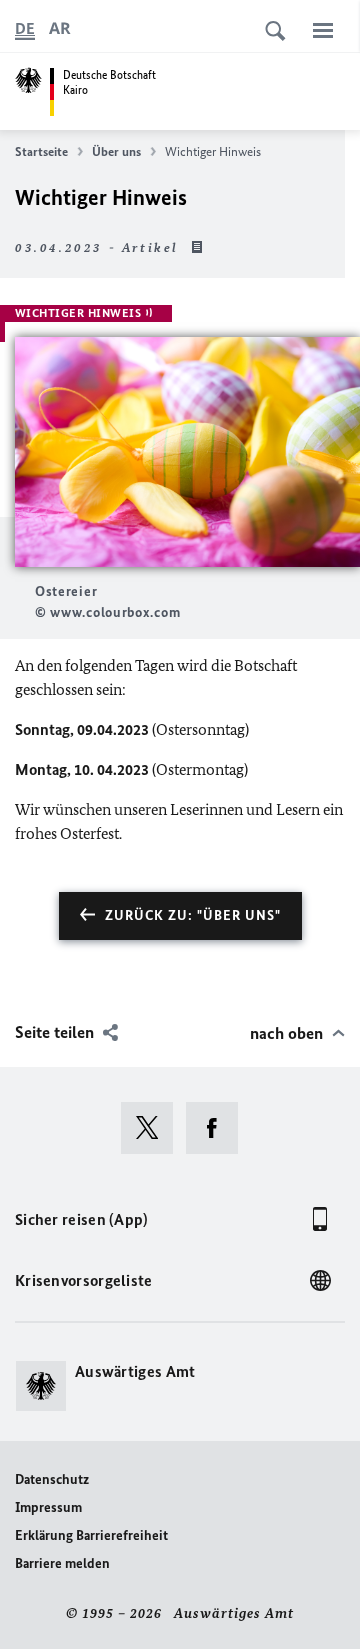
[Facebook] (218, 1128)
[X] (153, 1128)
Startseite (41, 151)
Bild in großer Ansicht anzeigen (188, 452)
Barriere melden (62, 1563)
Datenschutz (52, 1479)
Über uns (116, 151)
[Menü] (323, 30)
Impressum (48, 1507)
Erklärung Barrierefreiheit (91, 1535)
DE (25, 28)
